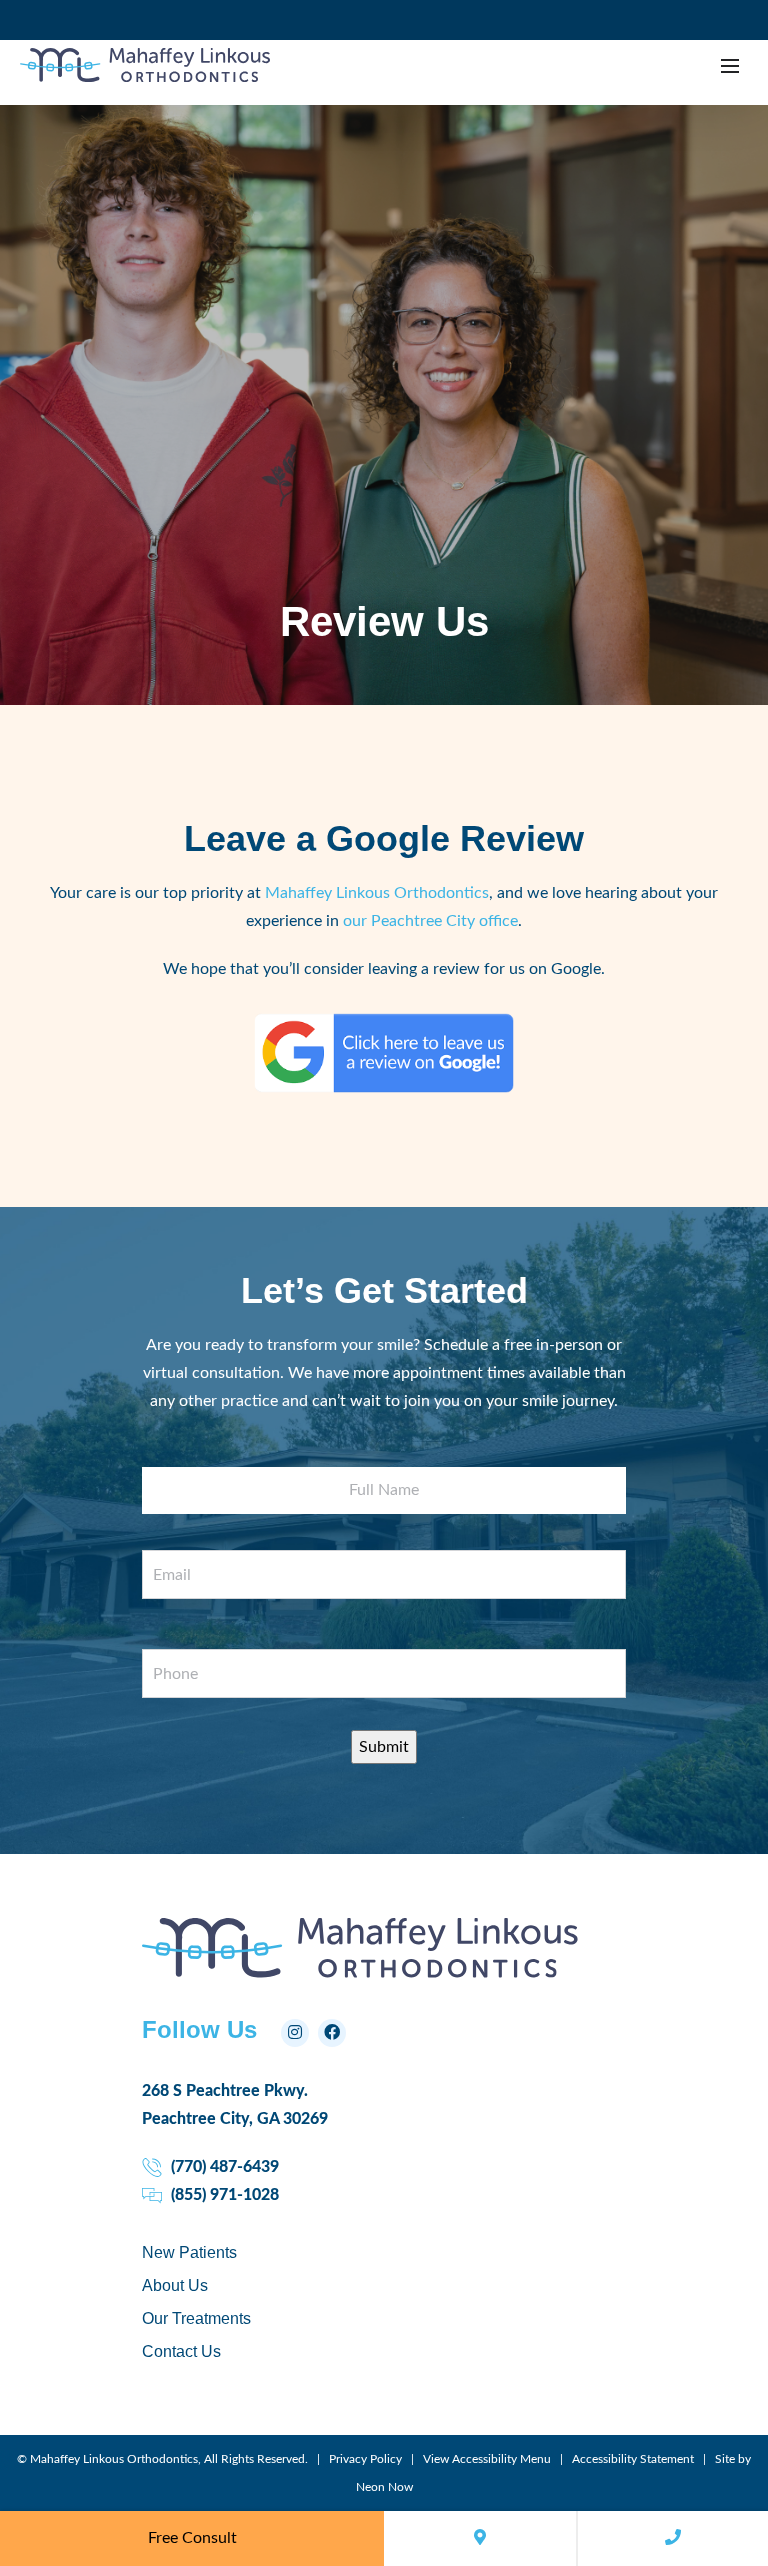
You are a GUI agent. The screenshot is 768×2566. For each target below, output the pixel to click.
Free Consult (192, 2538)
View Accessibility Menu (487, 2459)
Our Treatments (196, 2318)
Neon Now (384, 2487)
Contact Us (181, 2351)
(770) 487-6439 (223, 2167)
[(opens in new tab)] (384, 1088)
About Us (175, 2285)
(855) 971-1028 (223, 2195)
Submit (384, 1747)
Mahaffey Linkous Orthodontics (377, 893)
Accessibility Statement (633, 2459)
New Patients (189, 2252)
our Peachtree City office (430, 921)
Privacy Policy (365, 2459)
